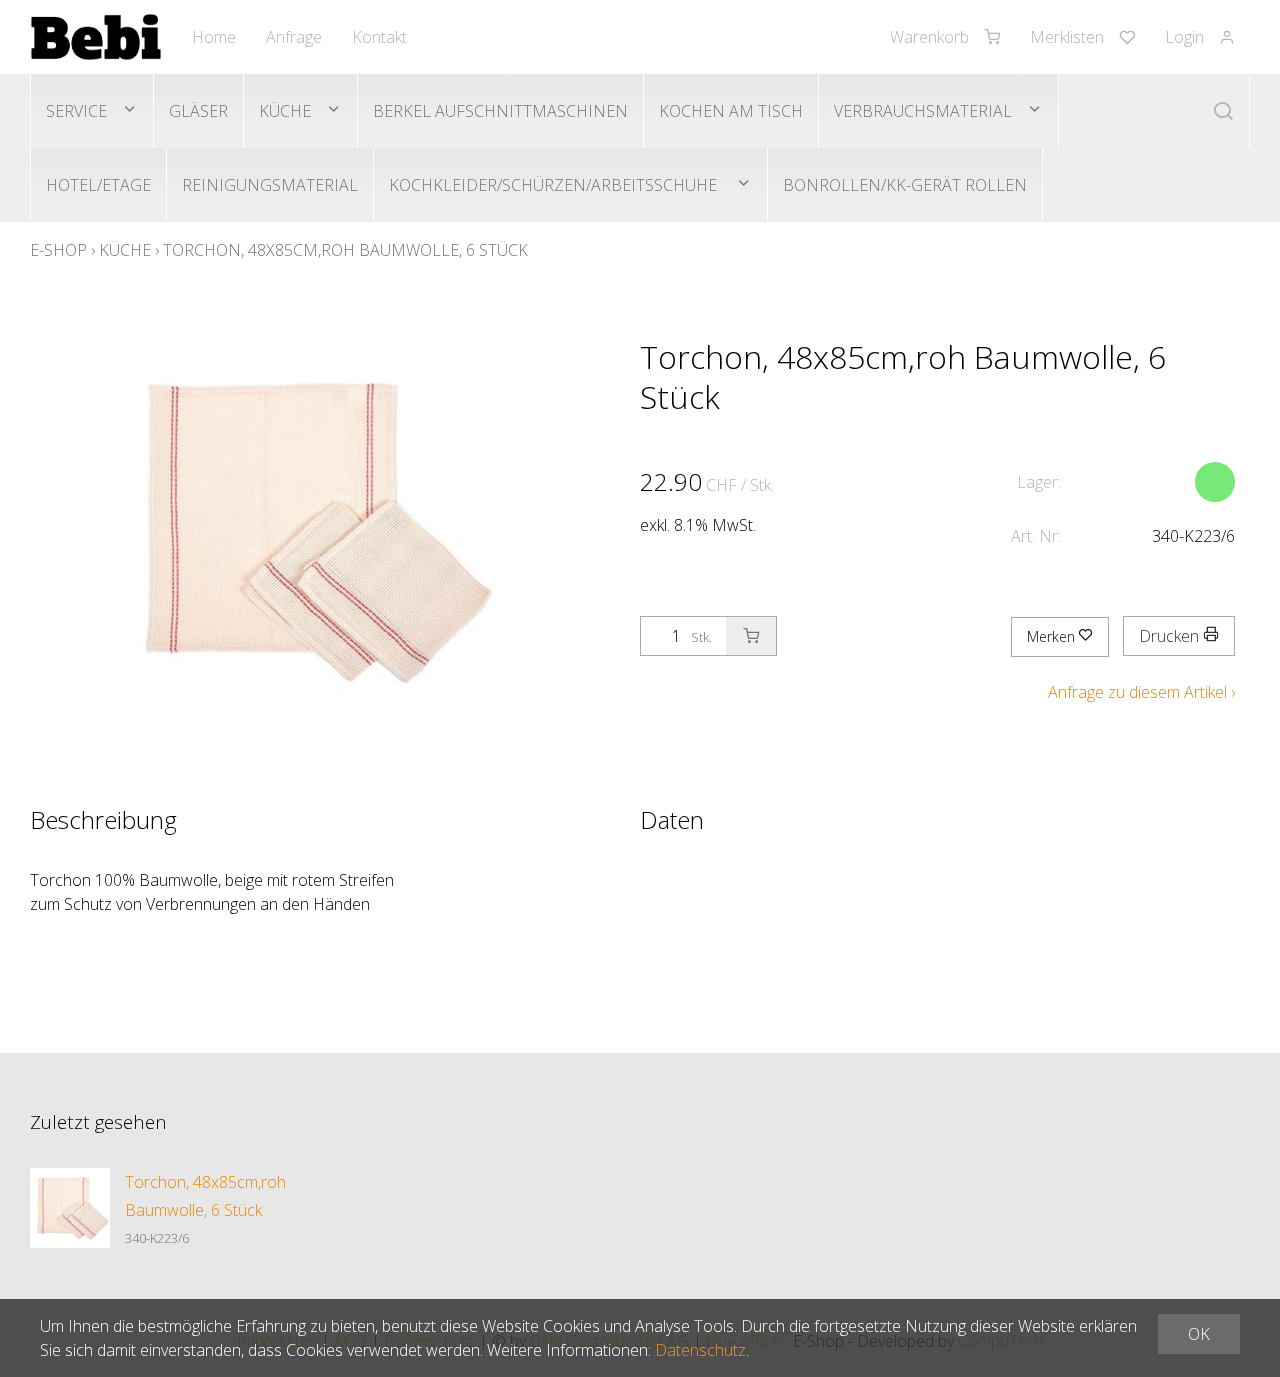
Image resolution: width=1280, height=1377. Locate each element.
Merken (1053, 636)
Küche (285, 111)
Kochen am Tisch (731, 111)
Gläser (198, 111)
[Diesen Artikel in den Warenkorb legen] (751, 636)
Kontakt (379, 37)
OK (1199, 1334)
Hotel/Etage (98, 185)
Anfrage (294, 37)
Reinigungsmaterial (270, 185)
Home (214, 37)
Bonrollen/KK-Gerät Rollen (905, 185)
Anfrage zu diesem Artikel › (1141, 692)
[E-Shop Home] (96, 37)
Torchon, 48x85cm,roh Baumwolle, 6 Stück (345, 250)
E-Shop (58, 250)
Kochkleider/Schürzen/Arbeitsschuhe (555, 185)
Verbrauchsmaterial (923, 111)
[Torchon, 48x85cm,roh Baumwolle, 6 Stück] (70, 1208)
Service (76, 111)
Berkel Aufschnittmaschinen (500, 111)
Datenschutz (700, 1350)
